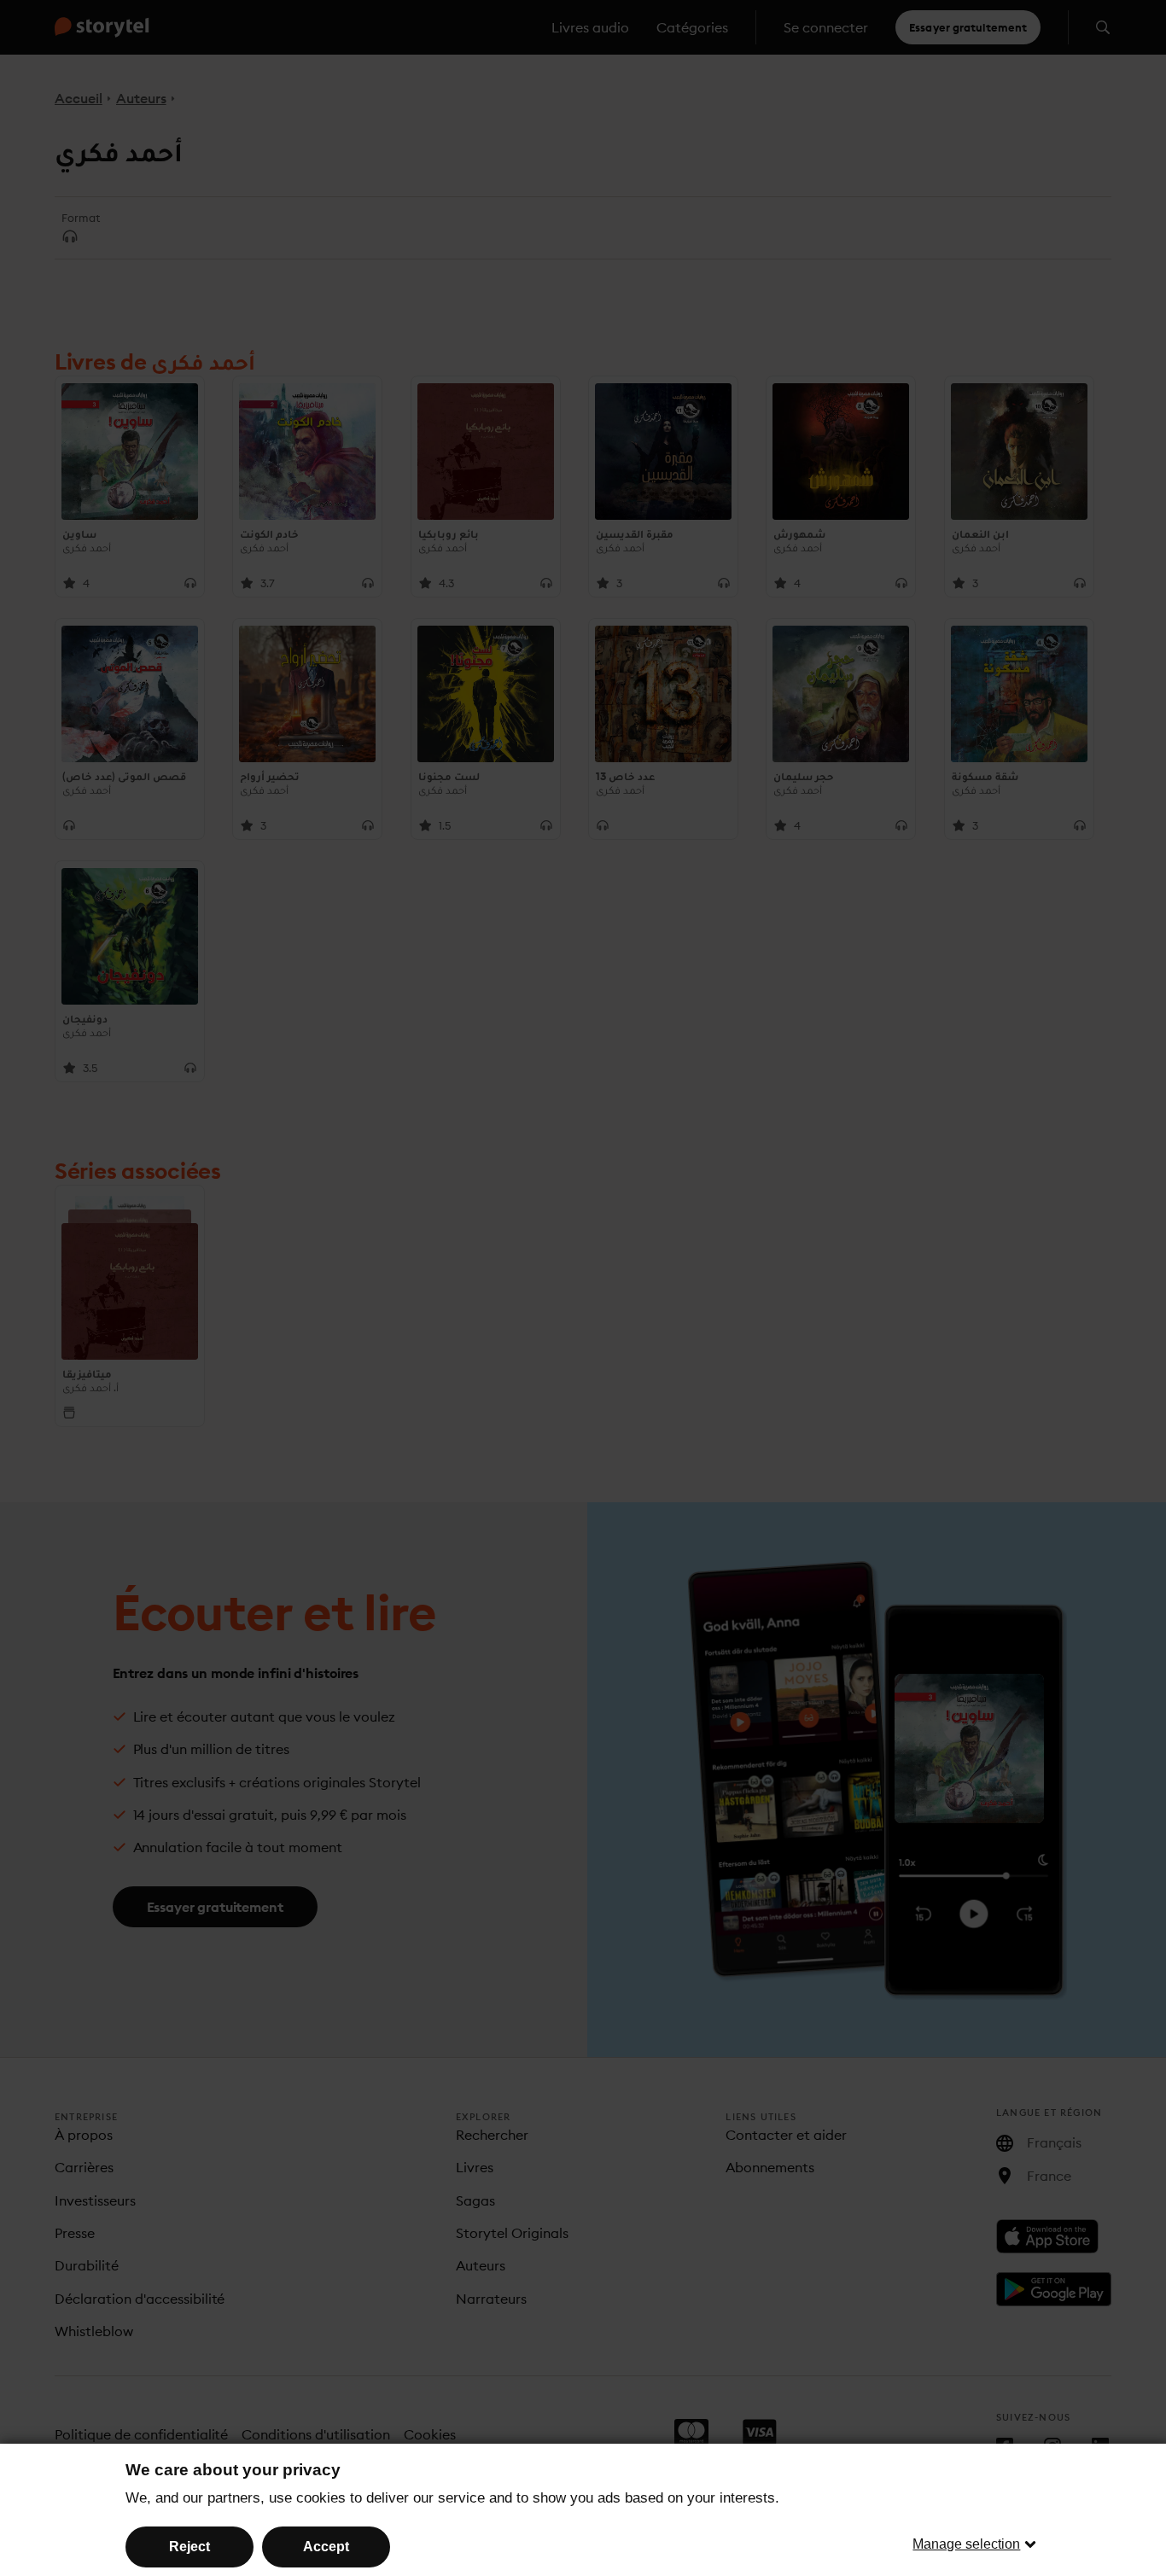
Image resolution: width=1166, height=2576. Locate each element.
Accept (326, 2547)
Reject (189, 2547)
